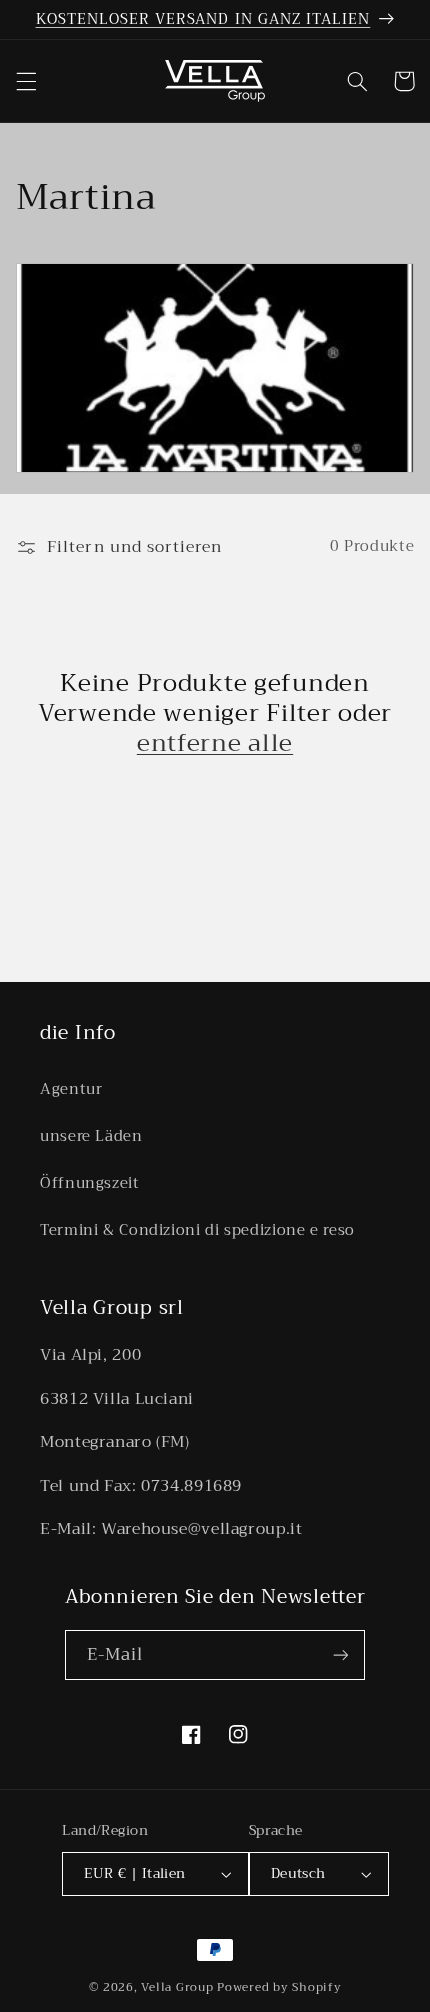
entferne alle (215, 743)
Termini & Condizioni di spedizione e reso (197, 1230)
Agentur (71, 1089)
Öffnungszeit (90, 1183)
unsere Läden (91, 1136)
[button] (26, 81)
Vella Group (177, 1987)
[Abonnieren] (341, 1654)
